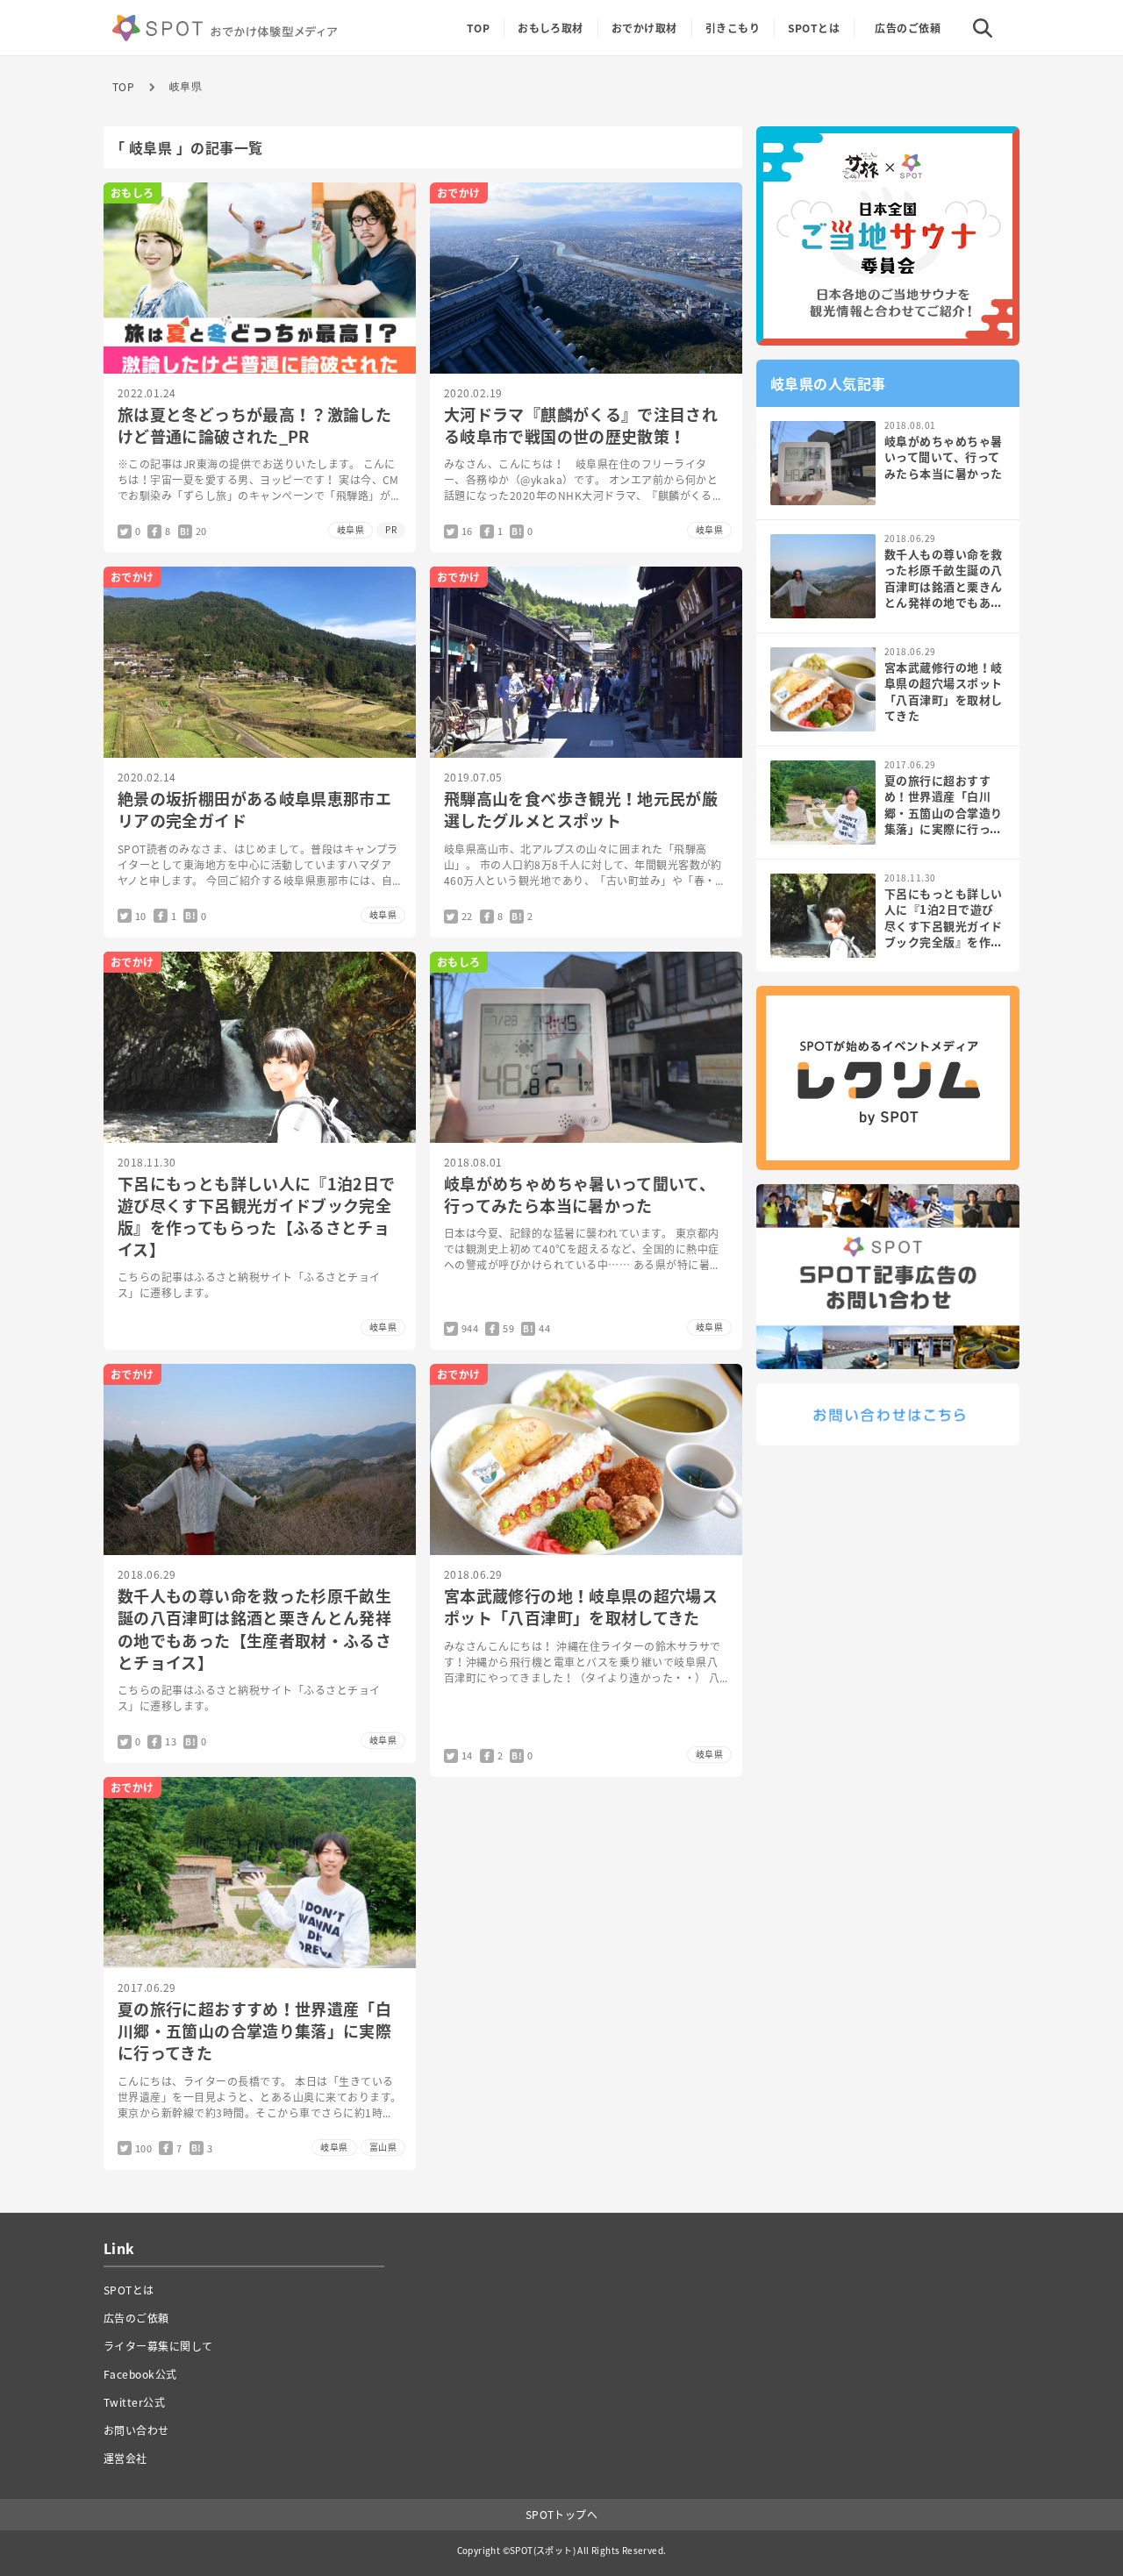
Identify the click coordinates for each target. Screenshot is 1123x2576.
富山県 (383, 2147)
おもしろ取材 (551, 28)
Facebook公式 (140, 2374)
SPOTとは (814, 28)
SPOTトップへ (562, 2515)
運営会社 (125, 2458)
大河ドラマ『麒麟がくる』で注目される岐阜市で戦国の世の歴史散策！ (581, 425)
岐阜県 (186, 87)
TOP (123, 87)
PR (391, 529)
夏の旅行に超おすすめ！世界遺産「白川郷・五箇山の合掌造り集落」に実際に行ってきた (254, 2031)
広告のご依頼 (908, 28)
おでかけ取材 (644, 28)
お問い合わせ (136, 2430)
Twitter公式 (134, 2402)
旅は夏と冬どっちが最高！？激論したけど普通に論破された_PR (254, 425)
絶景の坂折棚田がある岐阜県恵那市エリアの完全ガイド (254, 810)
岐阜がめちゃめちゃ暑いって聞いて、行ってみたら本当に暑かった (579, 1195)
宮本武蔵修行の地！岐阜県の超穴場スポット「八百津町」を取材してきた (581, 1607)
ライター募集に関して (158, 2346)
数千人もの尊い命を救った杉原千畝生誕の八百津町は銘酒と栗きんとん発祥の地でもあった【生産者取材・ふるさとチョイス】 (254, 1629)
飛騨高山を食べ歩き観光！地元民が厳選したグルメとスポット (581, 810)
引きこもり (733, 28)
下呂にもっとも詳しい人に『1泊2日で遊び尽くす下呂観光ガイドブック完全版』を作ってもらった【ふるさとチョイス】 (256, 1217)
